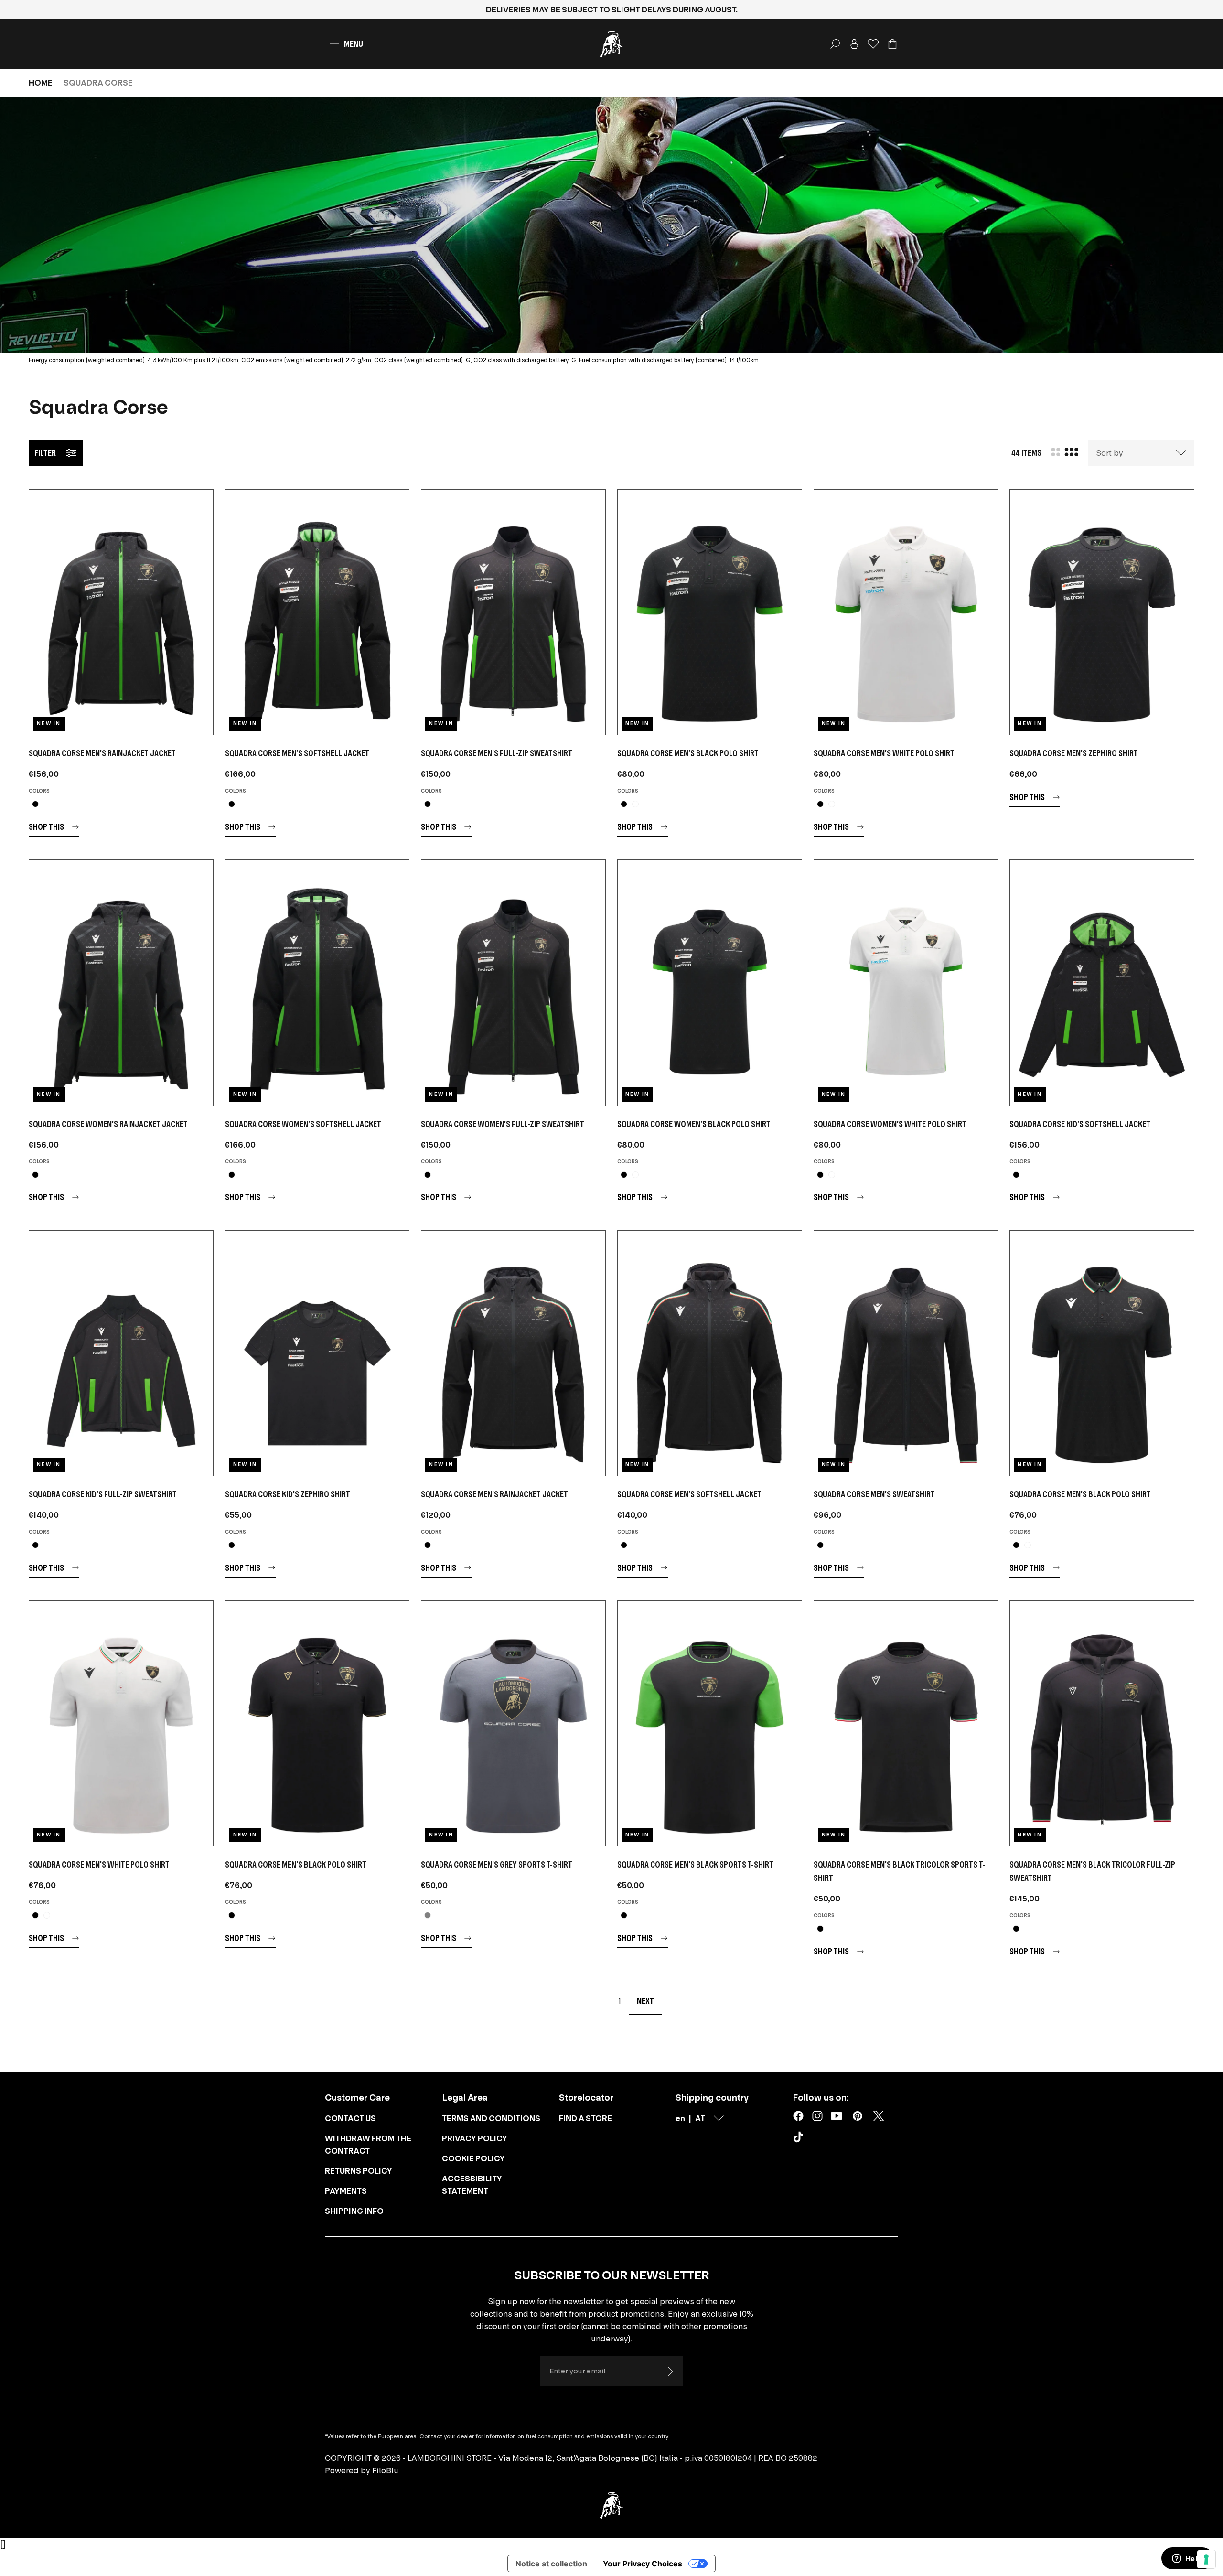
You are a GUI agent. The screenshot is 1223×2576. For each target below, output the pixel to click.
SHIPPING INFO (354, 2211)
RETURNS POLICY (359, 2171)
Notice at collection (551, 2564)
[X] (879, 2116)
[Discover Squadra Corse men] (121, 612)
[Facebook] (798, 2116)
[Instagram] (817, 2116)
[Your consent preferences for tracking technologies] (1206, 2559)
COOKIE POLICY (473, 2158)
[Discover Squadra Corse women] (121, 982)
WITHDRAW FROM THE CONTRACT (368, 2145)
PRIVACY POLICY (475, 2138)
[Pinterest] (858, 2116)
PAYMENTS (346, 2191)
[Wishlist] (873, 44)
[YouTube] (837, 2116)
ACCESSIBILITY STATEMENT (472, 2185)
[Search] (835, 44)
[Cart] (892, 44)
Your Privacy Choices (643, 2564)
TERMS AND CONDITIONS (491, 2118)
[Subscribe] (670, 2372)
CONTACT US (350, 2118)
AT (700, 2118)
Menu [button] (354, 44)
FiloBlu (385, 2470)
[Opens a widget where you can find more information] (1187, 2559)
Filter (45, 453)
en (680, 2118)
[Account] (854, 44)
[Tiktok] (800, 2139)
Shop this (46, 827)
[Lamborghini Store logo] (611, 44)
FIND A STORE (585, 2118)
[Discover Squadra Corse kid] (1102, 982)
